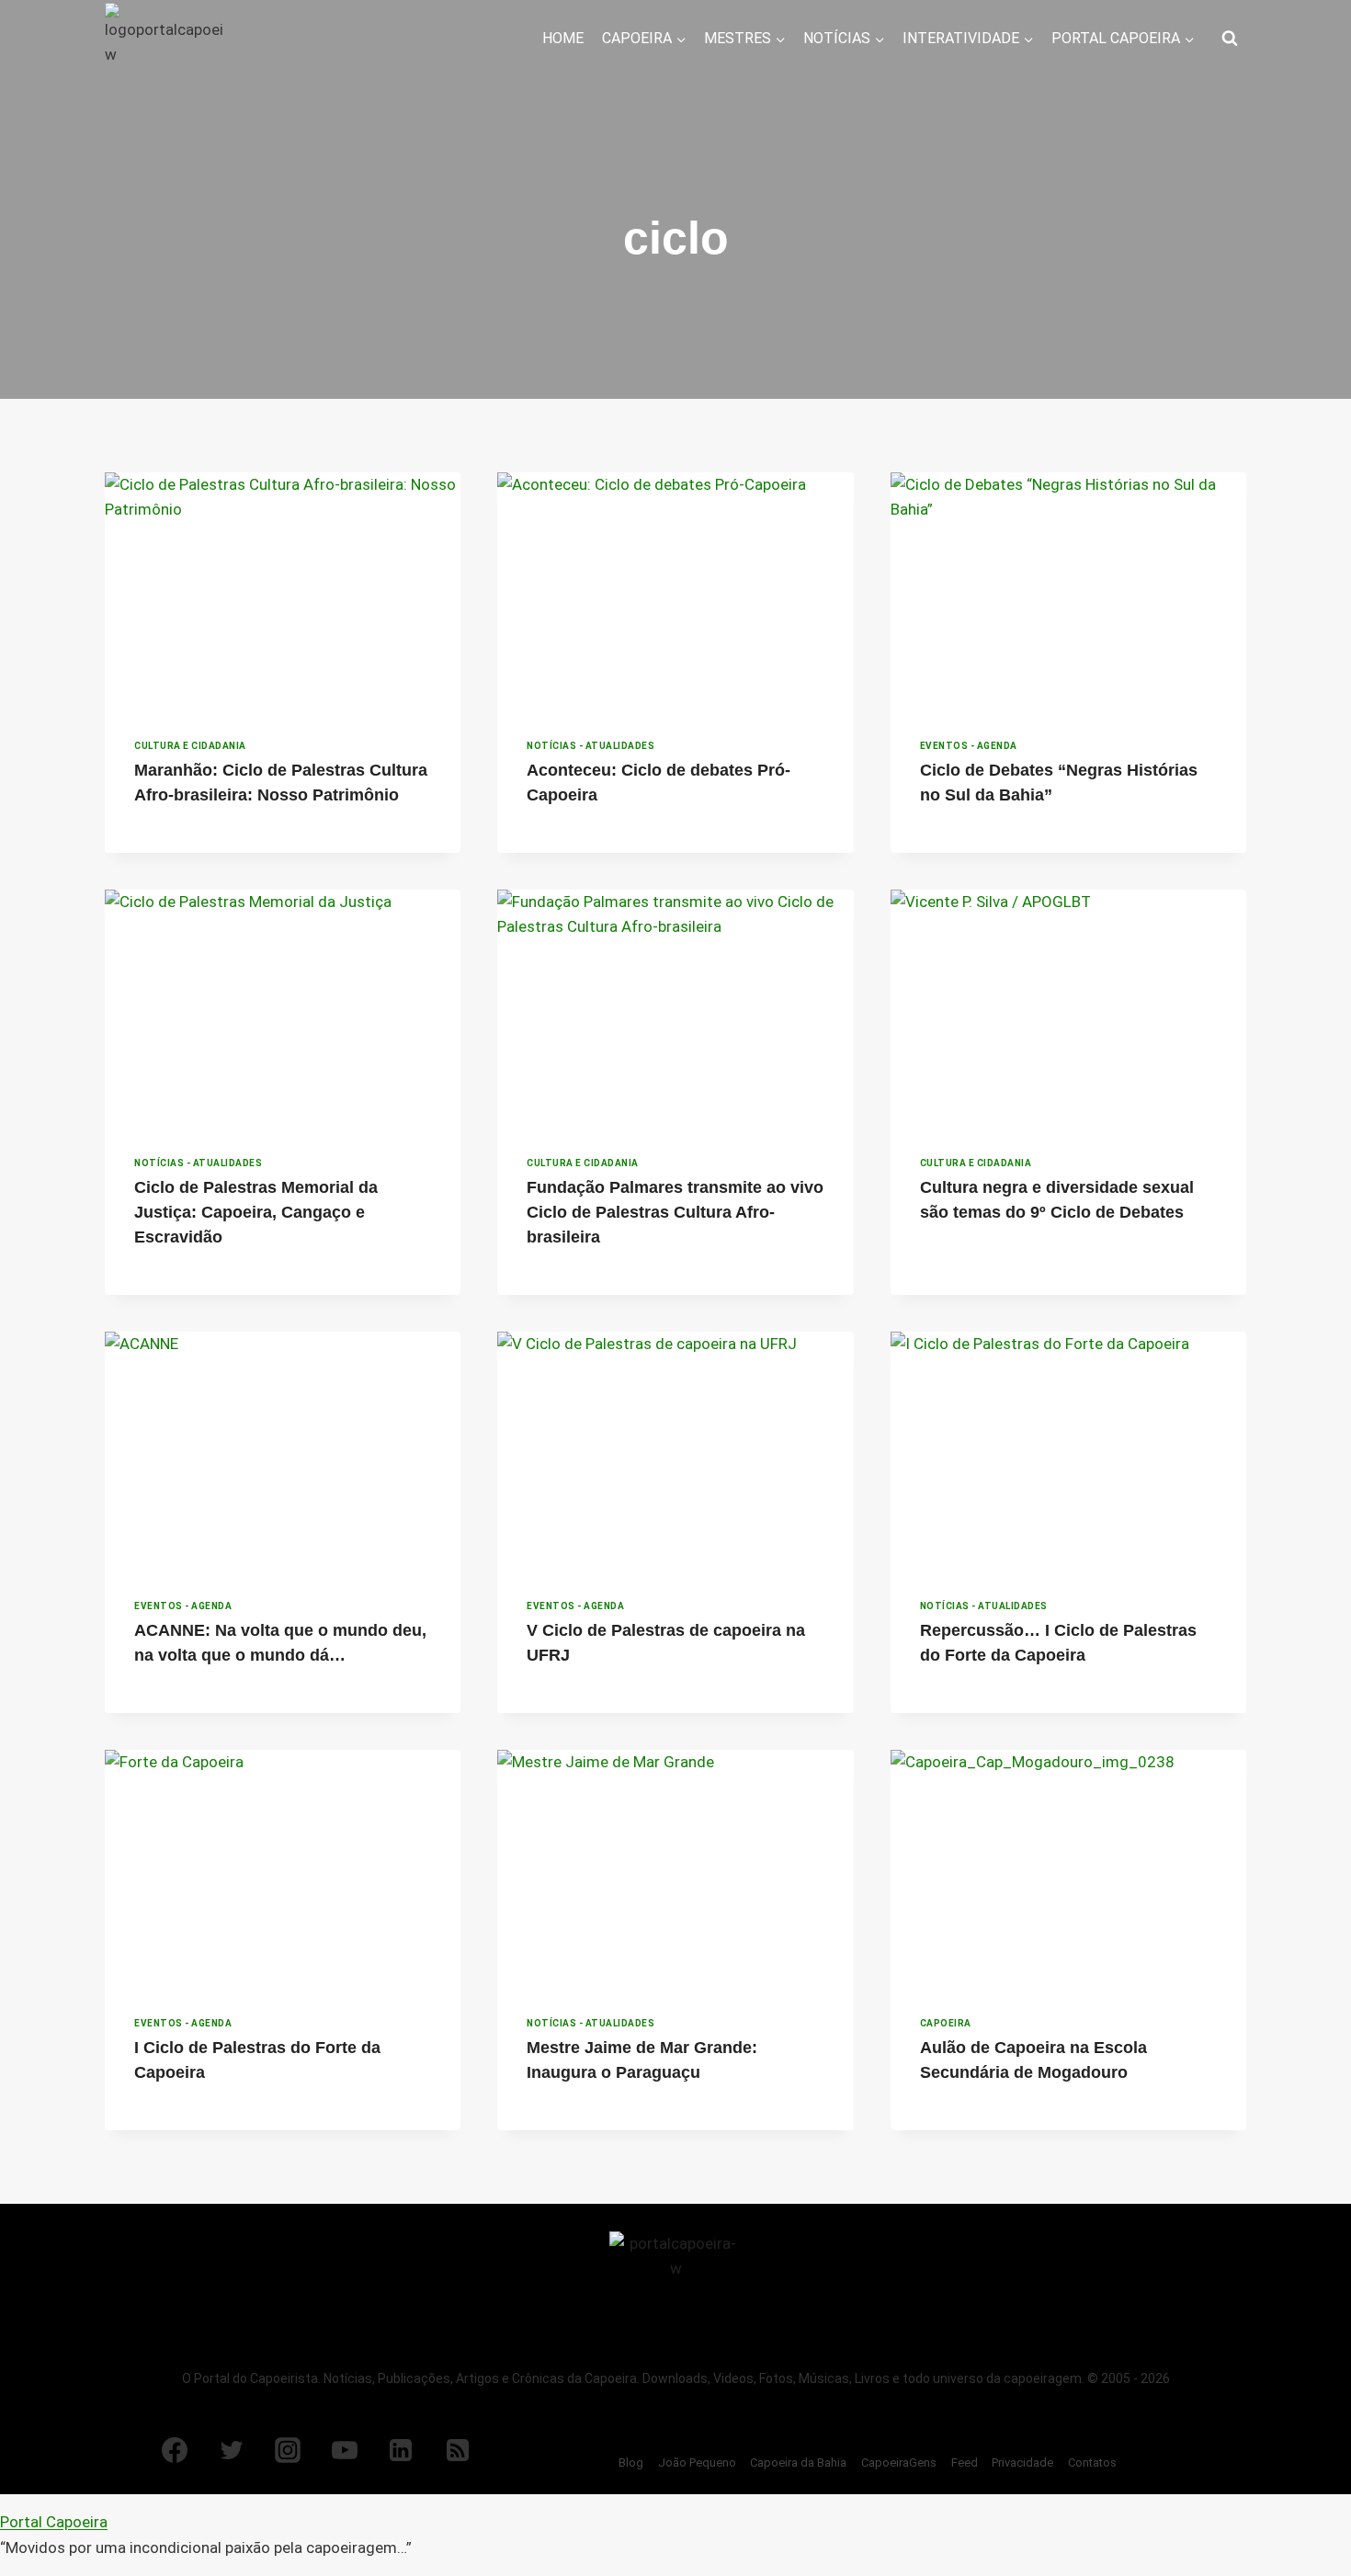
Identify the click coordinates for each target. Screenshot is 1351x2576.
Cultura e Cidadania (190, 746)
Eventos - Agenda (969, 746)
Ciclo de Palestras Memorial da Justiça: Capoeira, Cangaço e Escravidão (256, 1212)
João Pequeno (697, 2463)
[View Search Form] (1230, 39)
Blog (631, 2463)
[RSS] (458, 2450)
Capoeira (946, 2023)
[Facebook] (175, 2450)
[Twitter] (232, 2450)
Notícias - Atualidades (590, 746)
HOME (563, 38)
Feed (965, 2463)
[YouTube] (345, 2450)
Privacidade (1022, 2463)
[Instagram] (288, 2450)
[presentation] (283, 591)
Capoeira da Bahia (798, 2463)
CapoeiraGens (899, 2463)
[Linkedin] (401, 2450)
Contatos (1092, 2463)
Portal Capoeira (54, 2522)
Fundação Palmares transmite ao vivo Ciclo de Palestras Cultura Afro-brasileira (675, 1212)
